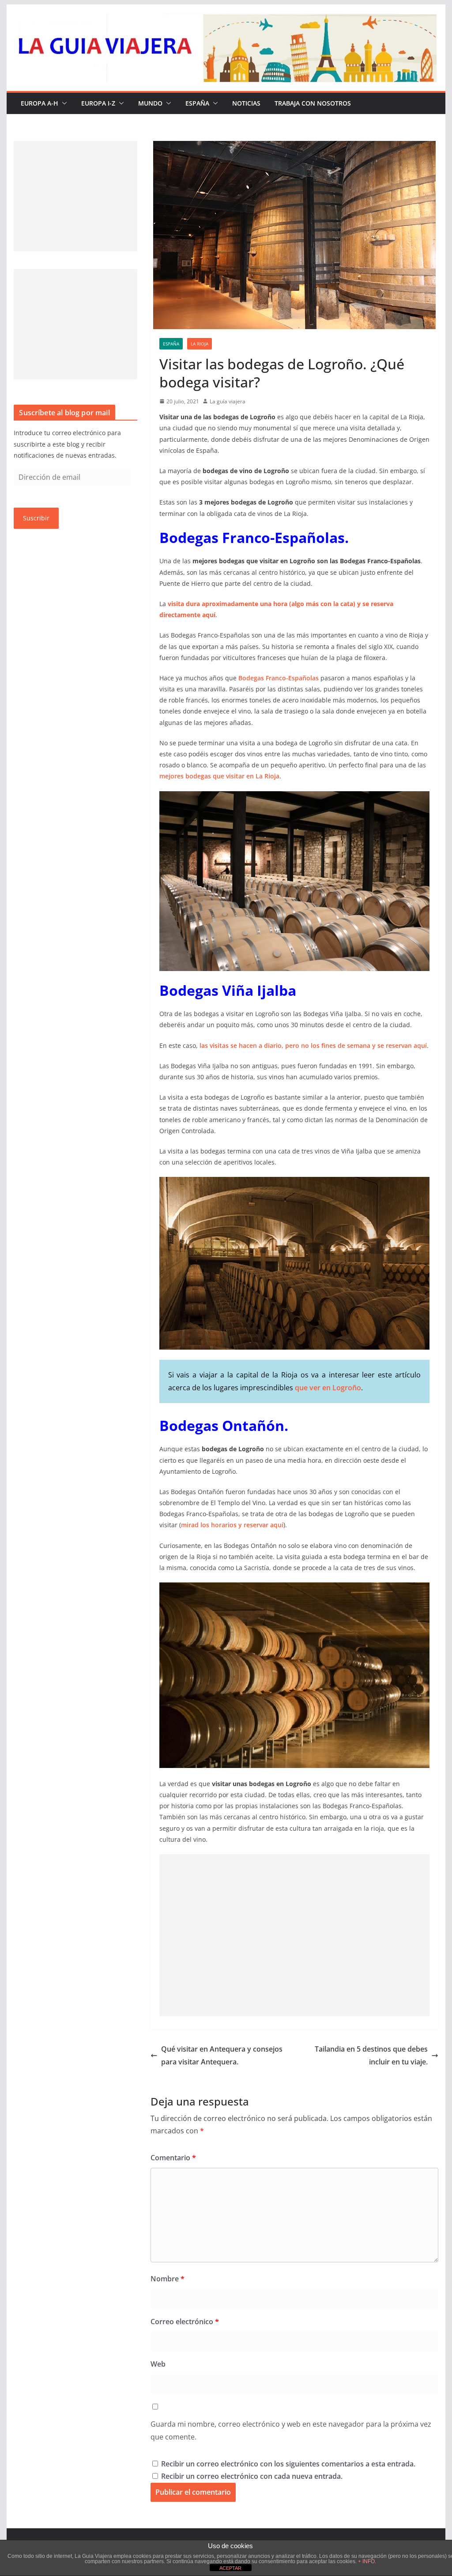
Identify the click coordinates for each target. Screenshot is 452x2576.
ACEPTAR (230, 2568)
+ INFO (366, 2561)
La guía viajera (228, 401)
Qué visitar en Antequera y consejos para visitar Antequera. (222, 2055)
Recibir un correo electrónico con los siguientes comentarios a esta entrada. (288, 2464)
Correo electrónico (185, 2322)
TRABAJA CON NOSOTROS (313, 103)
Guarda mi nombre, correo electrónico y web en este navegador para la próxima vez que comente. (291, 2430)
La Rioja (200, 344)
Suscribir (36, 518)
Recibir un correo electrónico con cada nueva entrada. (252, 2476)
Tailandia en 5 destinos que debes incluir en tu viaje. (371, 2055)
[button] (63, 103)
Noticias (246, 103)
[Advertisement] (294, 1935)
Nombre (168, 2279)
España (197, 103)
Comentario (173, 2158)
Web (158, 2364)
